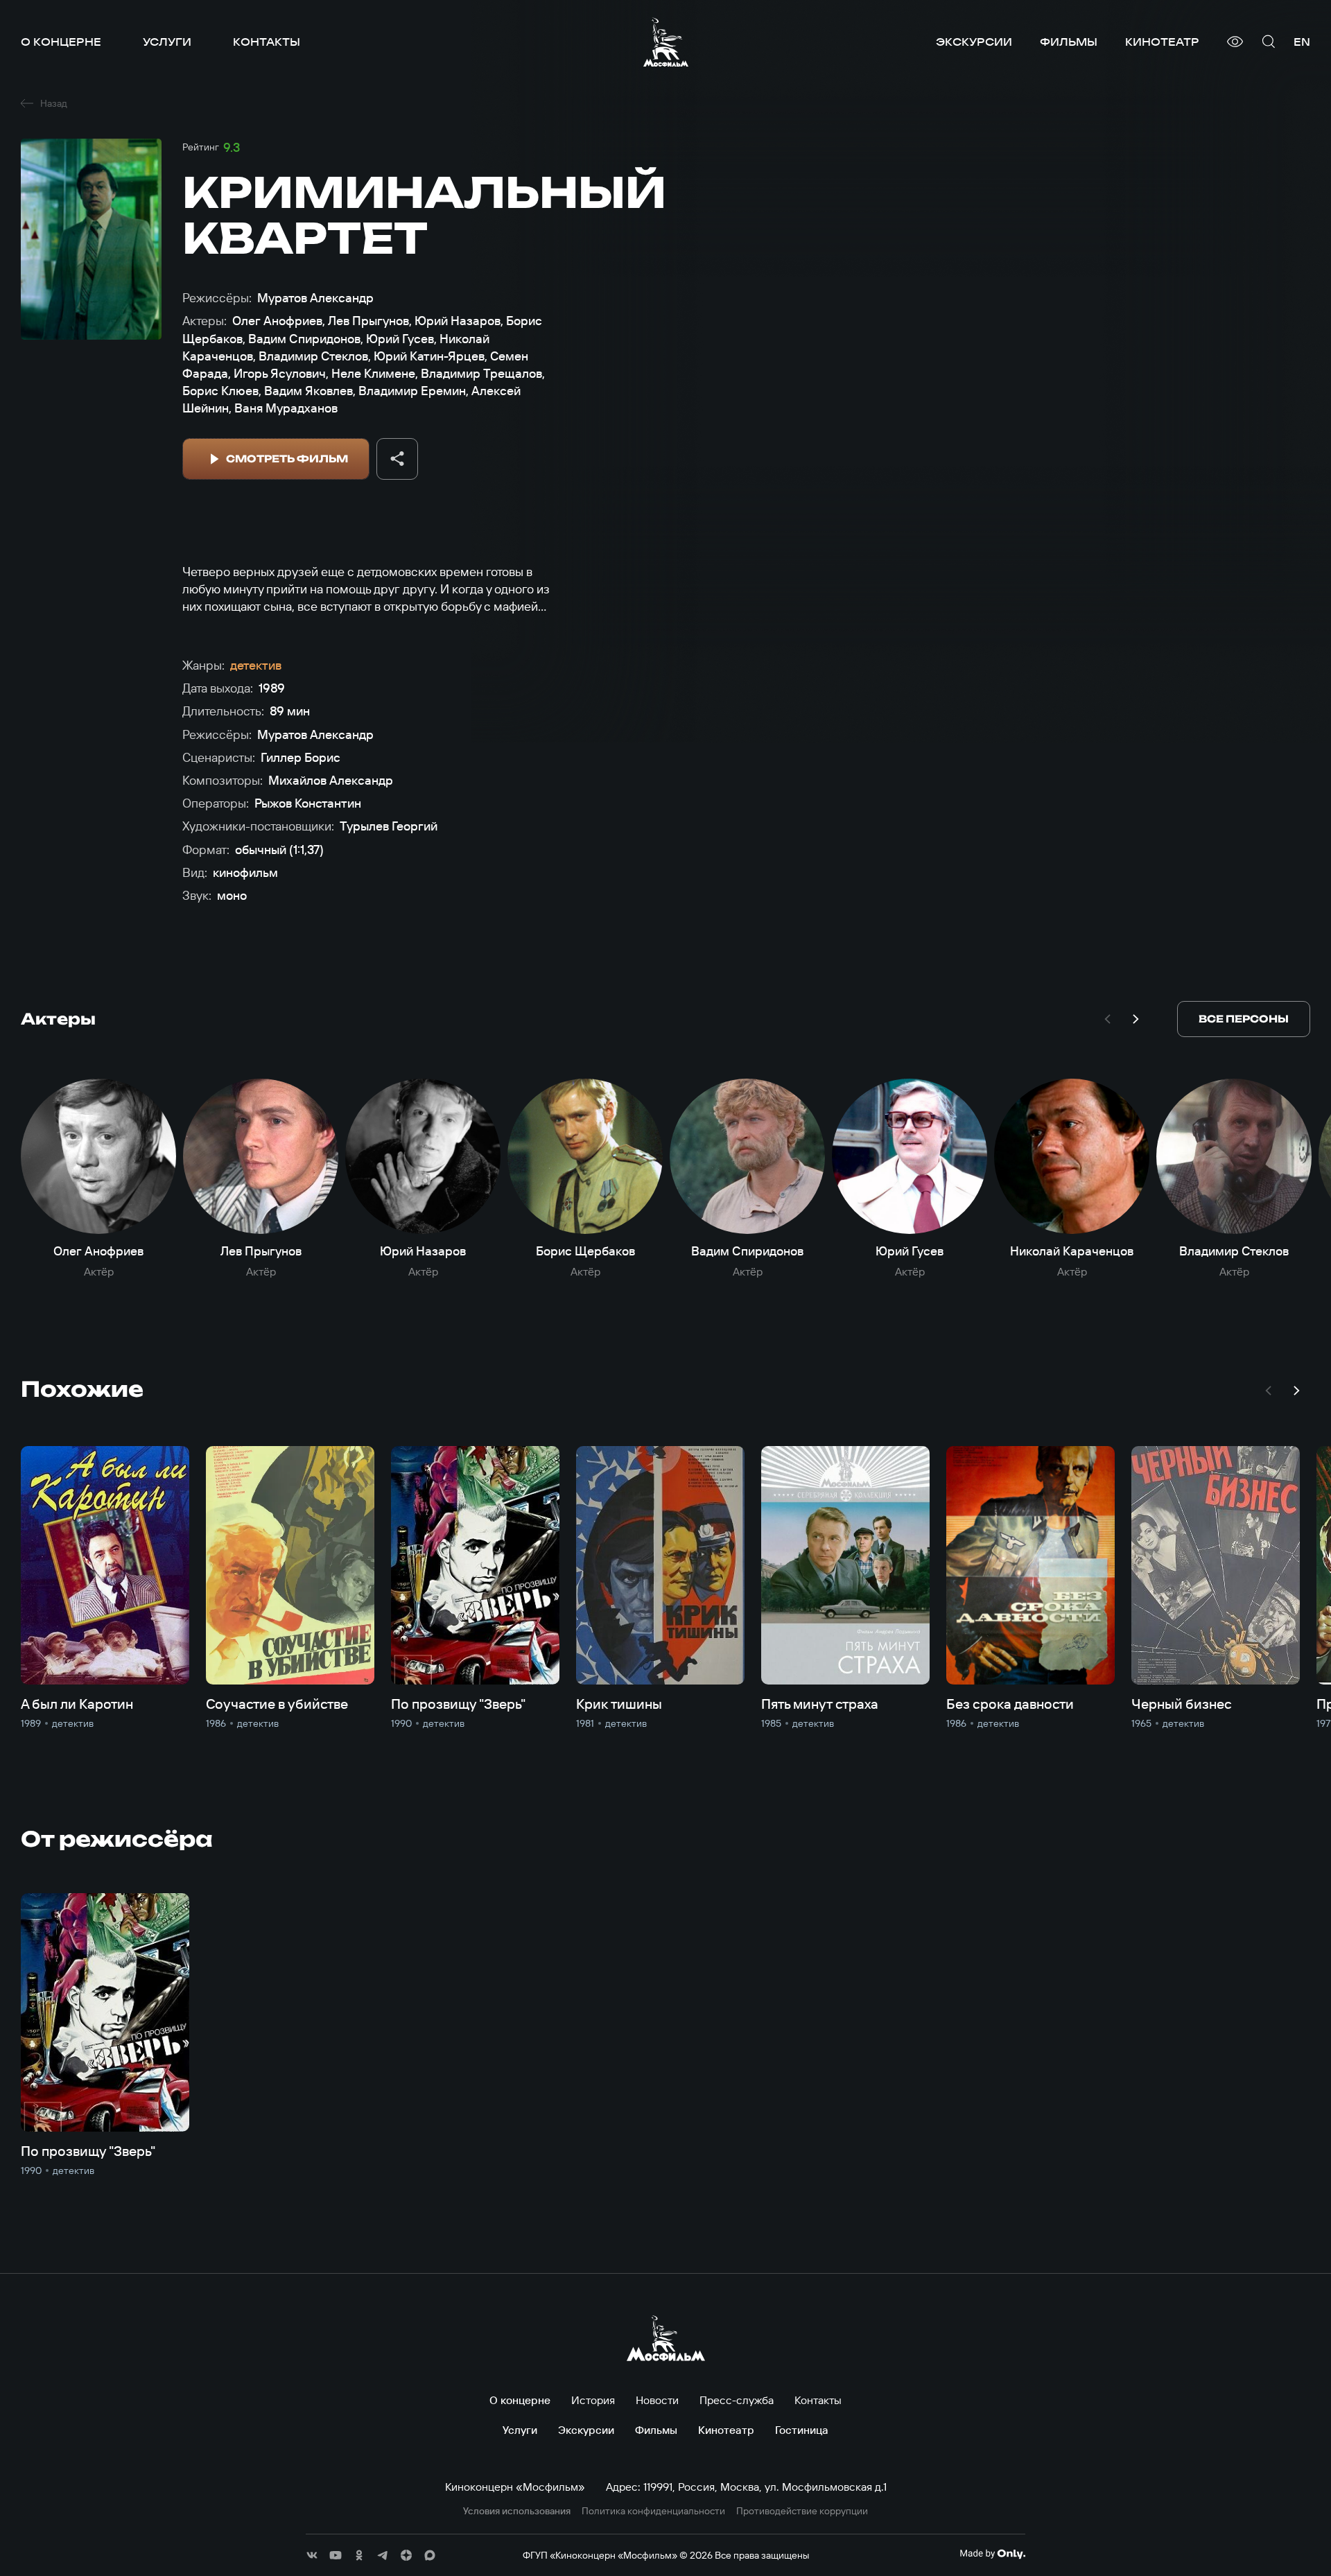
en (1302, 42)
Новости (657, 2400)
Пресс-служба (737, 2400)
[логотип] (666, 42)
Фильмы (1069, 42)
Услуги (167, 42)
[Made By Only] (992, 2554)
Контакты (267, 42)
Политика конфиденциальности (653, 2511)
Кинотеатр (1162, 42)
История (593, 2400)
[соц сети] (312, 2555)
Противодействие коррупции (802, 2511)
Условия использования (517, 2511)
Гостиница (802, 2430)
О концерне (61, 42)
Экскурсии (974, 42)
